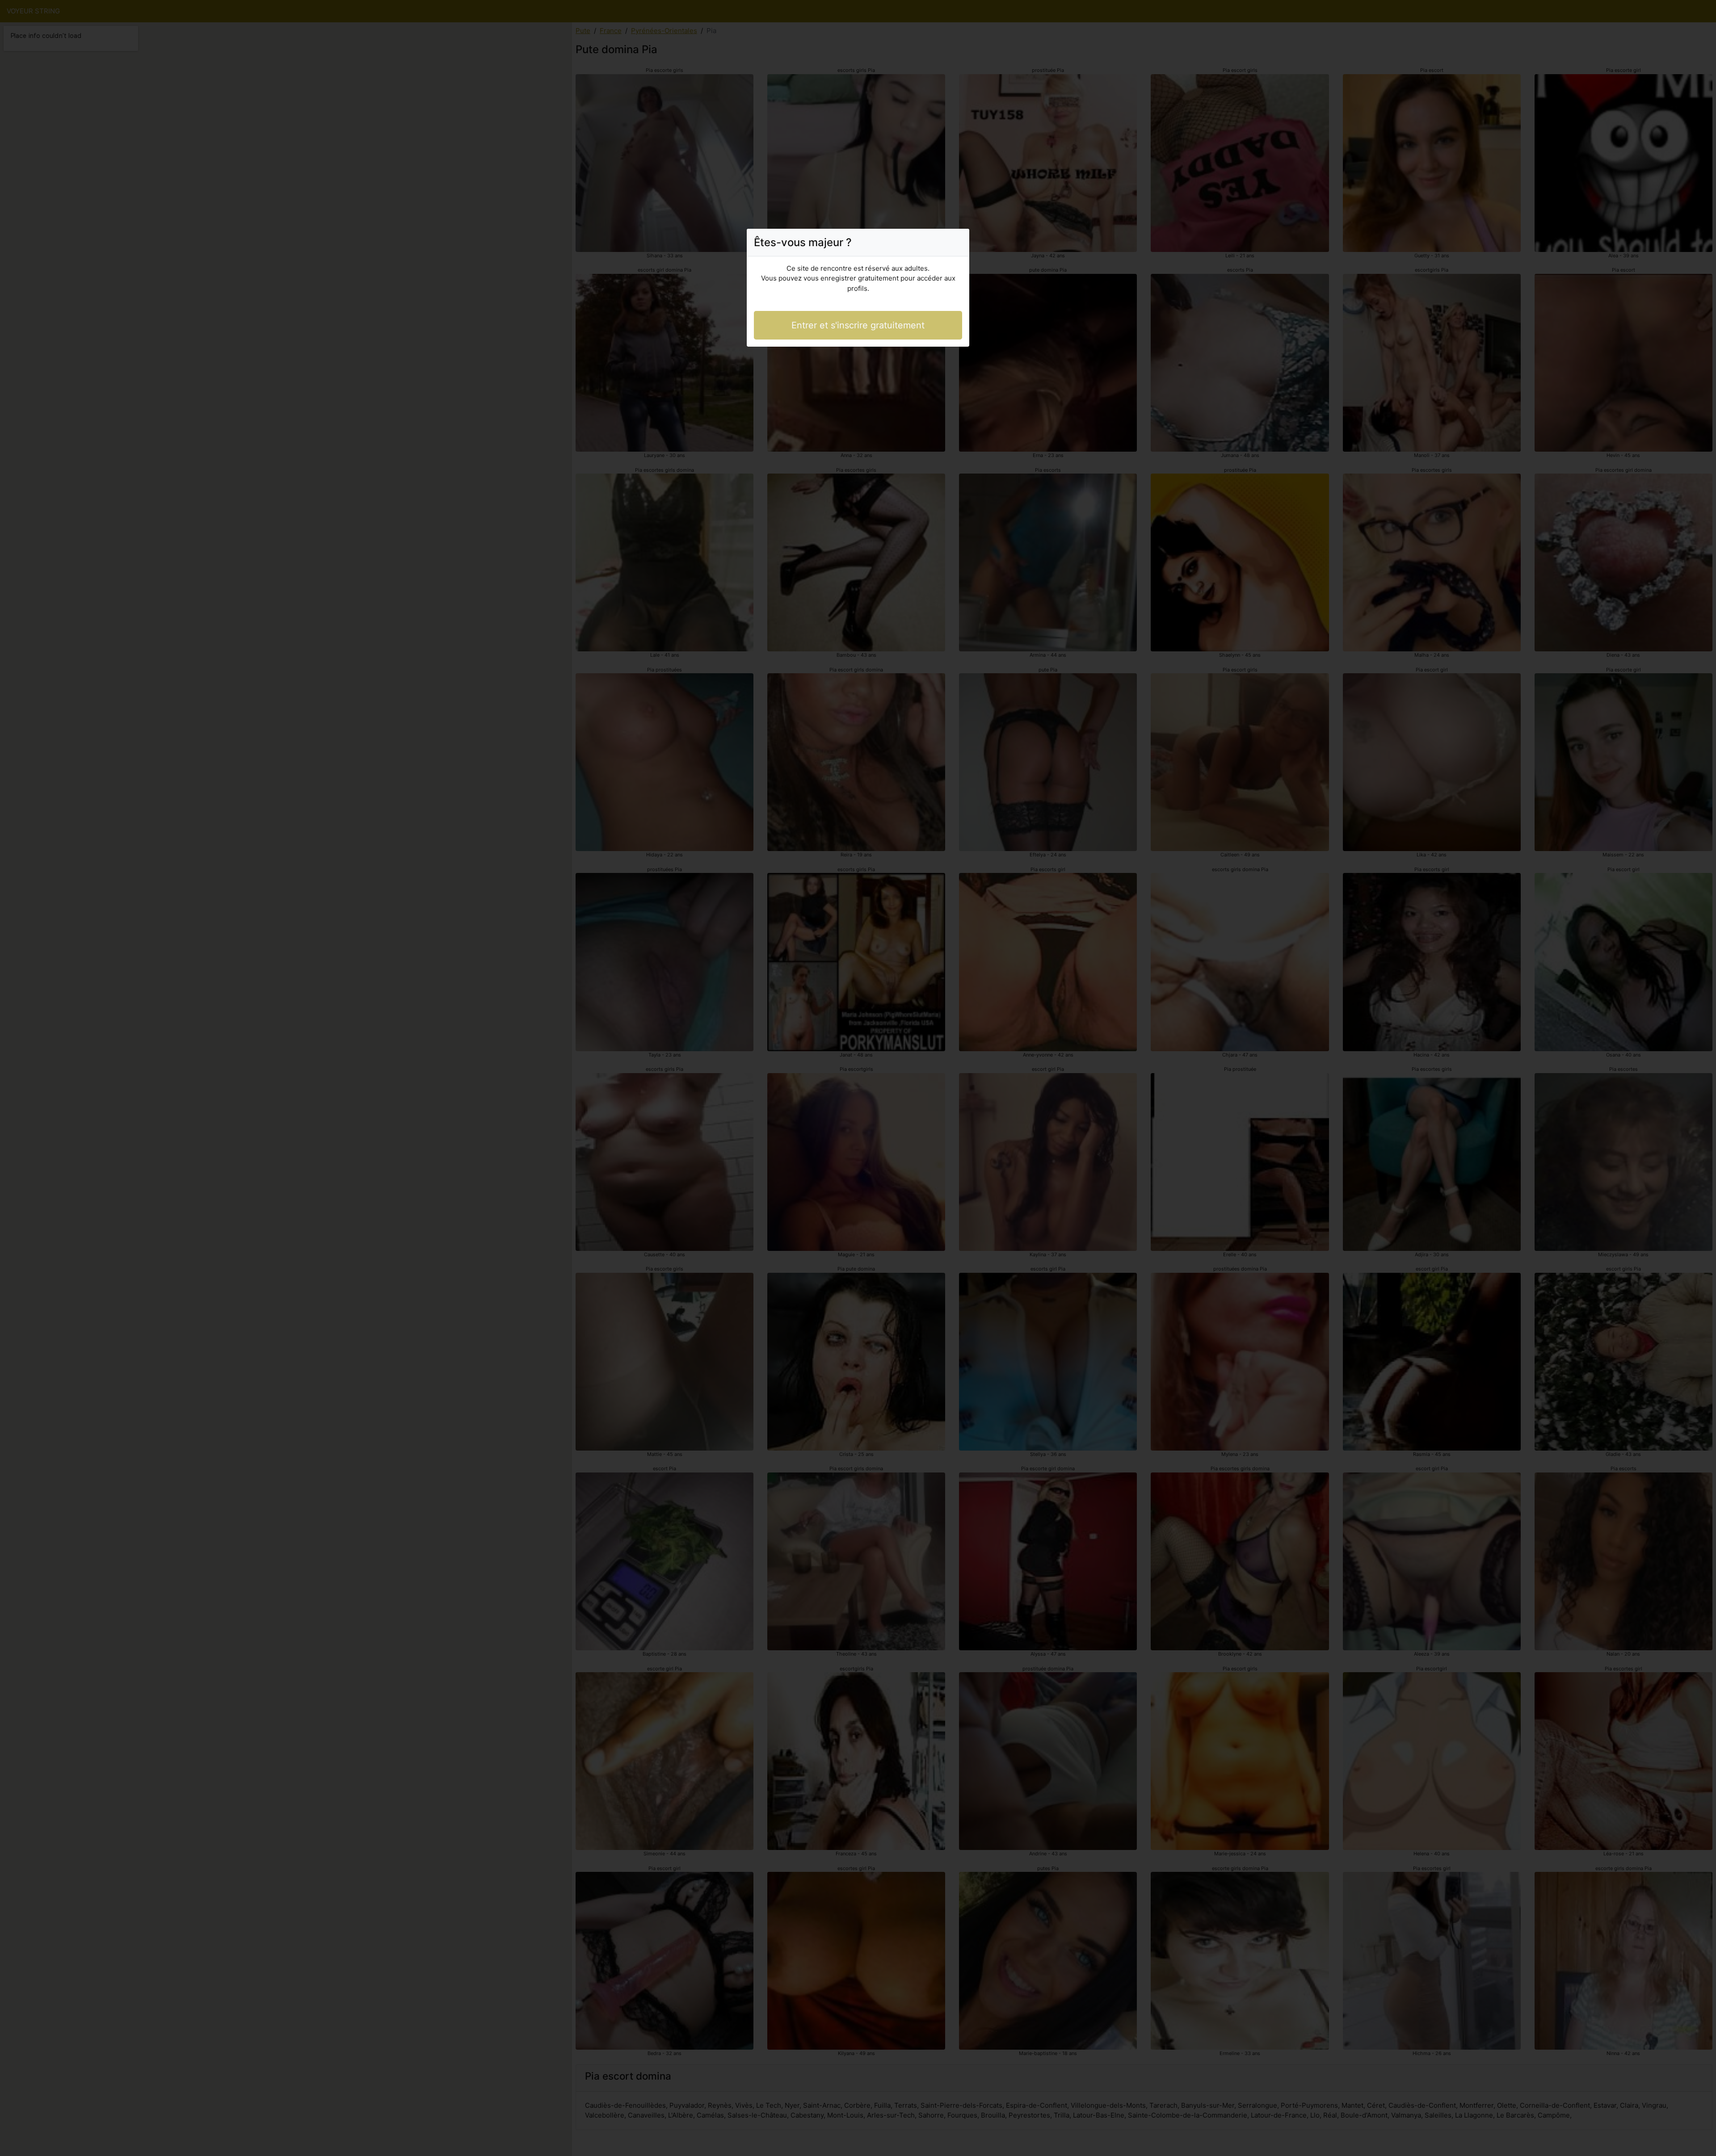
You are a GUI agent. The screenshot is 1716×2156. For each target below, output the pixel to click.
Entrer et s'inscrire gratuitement (858, 325)
